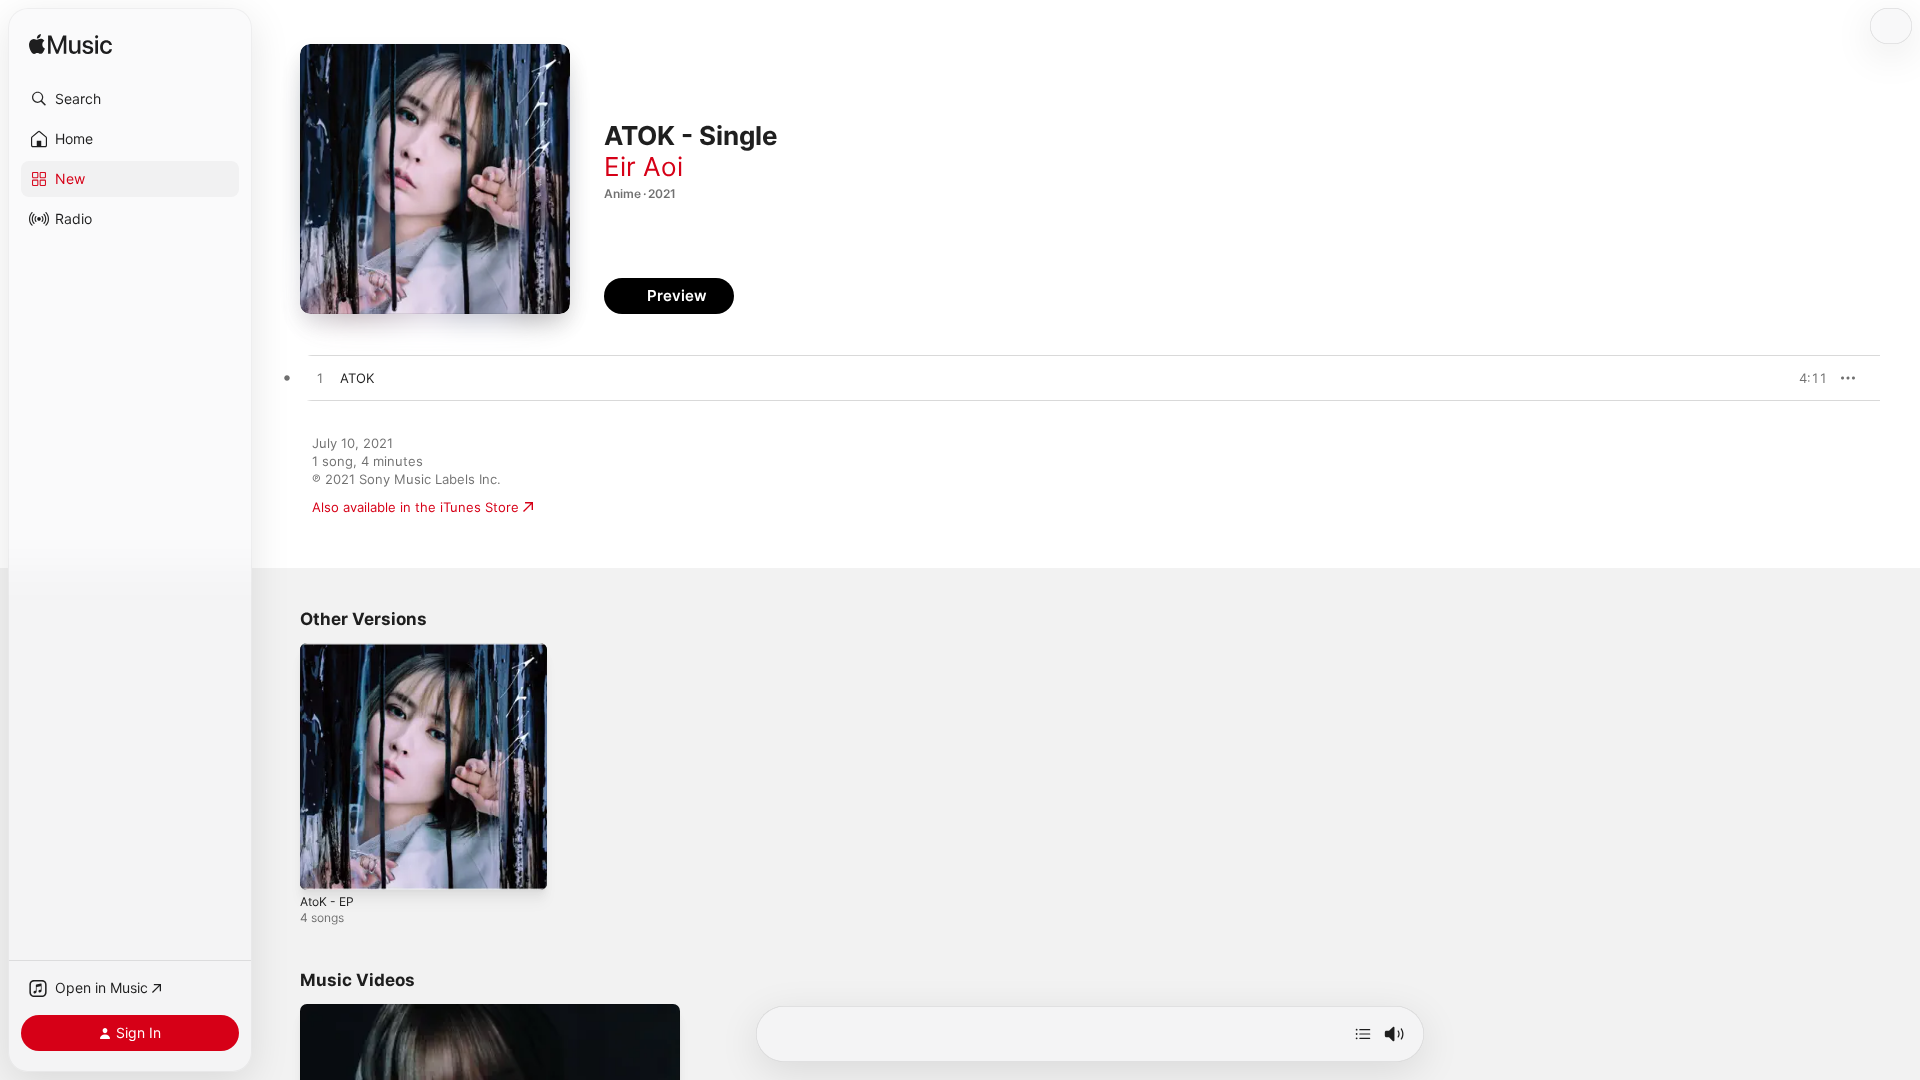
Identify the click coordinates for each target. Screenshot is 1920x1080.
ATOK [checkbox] (357, 378)
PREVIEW (1805, 378)
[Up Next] (1363, 1034)
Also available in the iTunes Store (415, 507)
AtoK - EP (330, 651)
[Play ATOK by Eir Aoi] (320, 379)
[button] (130, 99)
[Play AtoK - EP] (325, 865)
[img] (70, 45)
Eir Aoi (643, 166)
